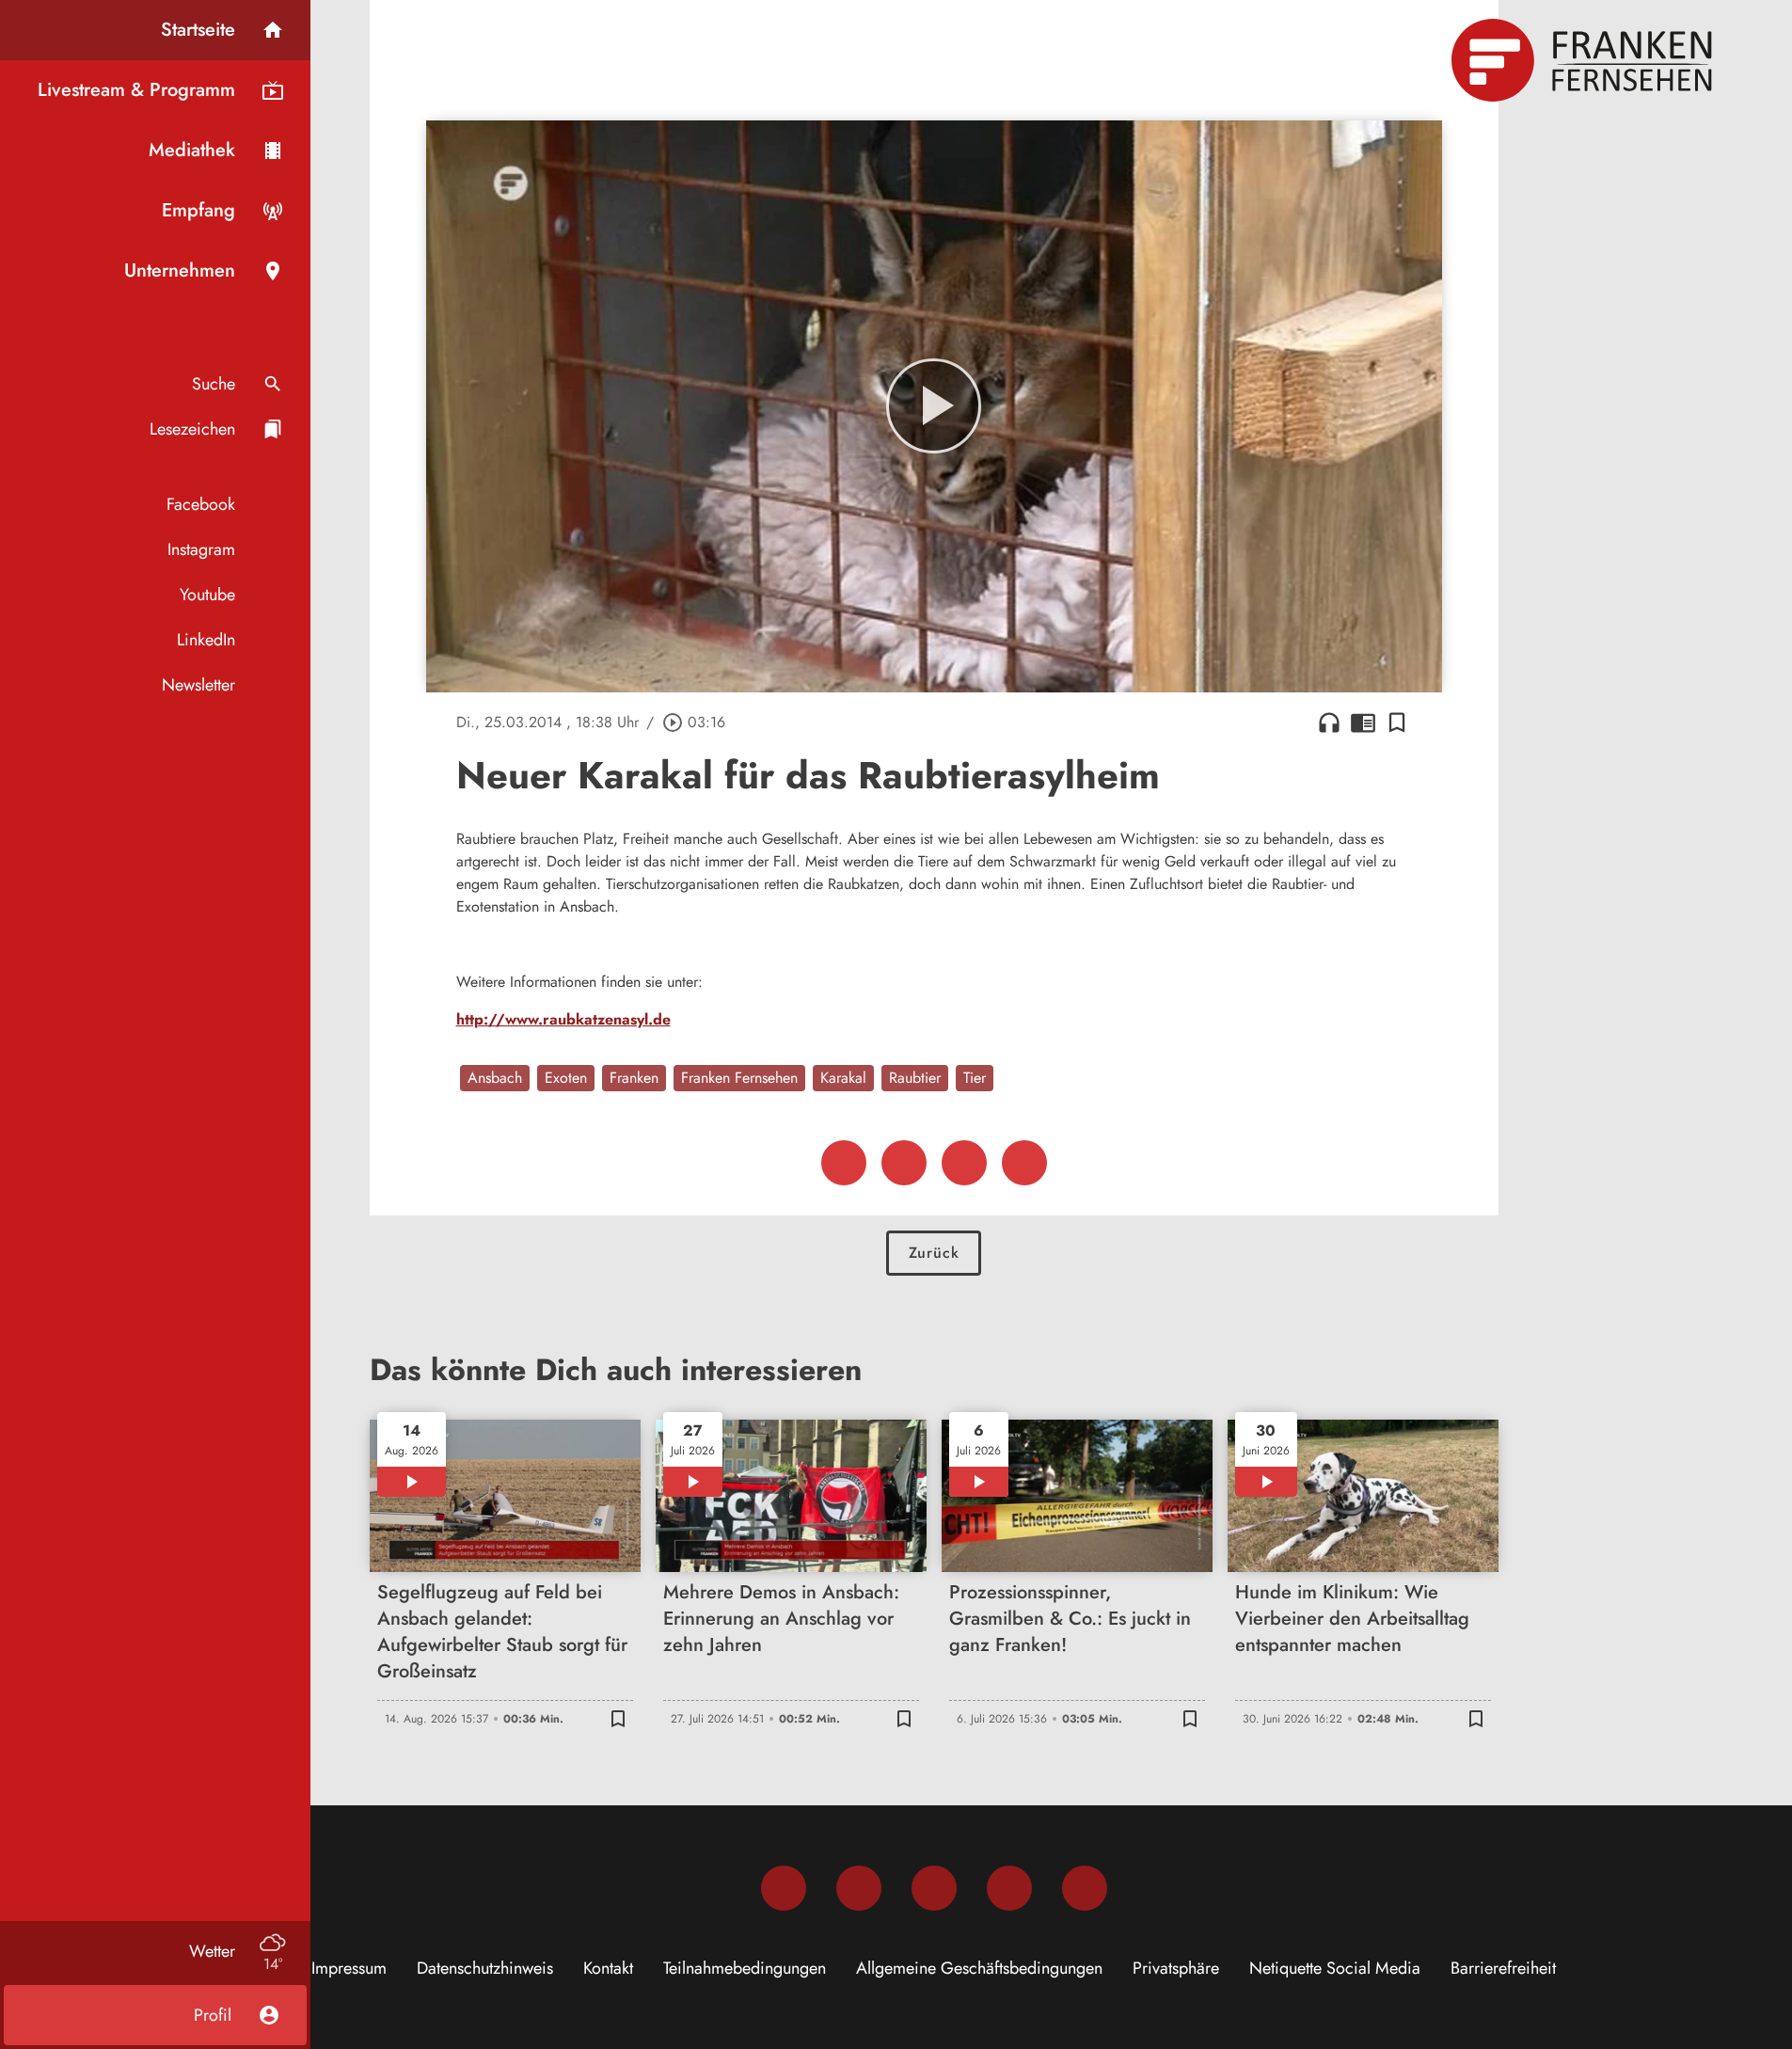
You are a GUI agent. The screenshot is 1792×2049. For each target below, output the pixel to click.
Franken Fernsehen (739, 1078)
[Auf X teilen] (904, 1163)
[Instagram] (859, 1888)
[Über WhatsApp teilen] (964, 1163)
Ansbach (495, 1078)
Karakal (843, 1078)
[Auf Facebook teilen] (844, 1163)
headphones (1329, 723)
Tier (975, 1078)
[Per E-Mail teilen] (1024, 1163)
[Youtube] (934, 1888)
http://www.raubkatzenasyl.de (563, 1019)
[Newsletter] (1085, 1888)
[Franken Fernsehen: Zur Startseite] (1584, 60)
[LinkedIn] (1009, 1888)
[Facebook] (784, 1888)
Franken (634, 1078)
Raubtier (915, 1078)
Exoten (566, 1078)
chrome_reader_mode (1363, 723)
